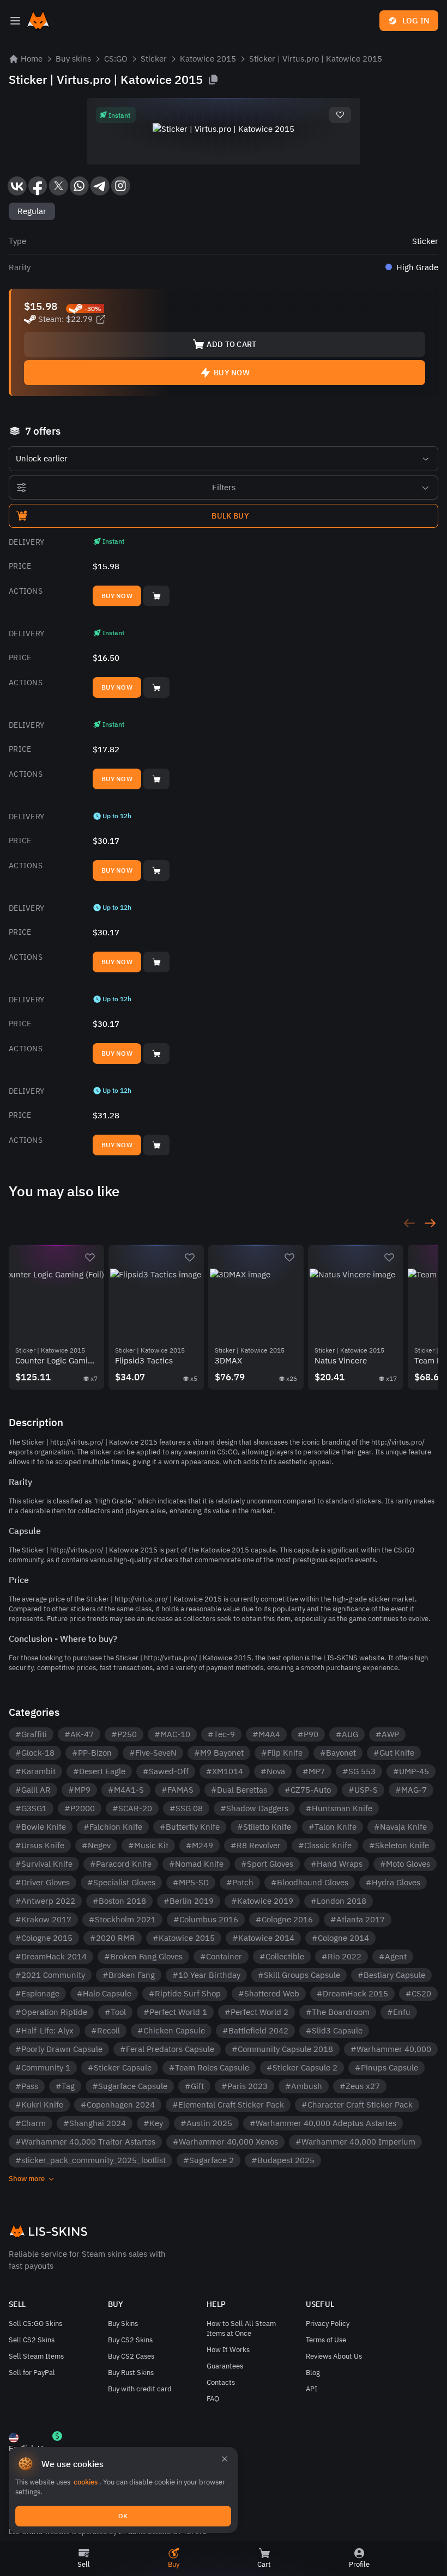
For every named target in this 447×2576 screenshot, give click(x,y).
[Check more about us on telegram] (100, 186)
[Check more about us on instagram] (120, 186)
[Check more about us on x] (58, 186)
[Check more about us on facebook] (38, 186)
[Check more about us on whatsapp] (79, 186)
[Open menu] (15, 21)
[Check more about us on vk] (17, 186)
